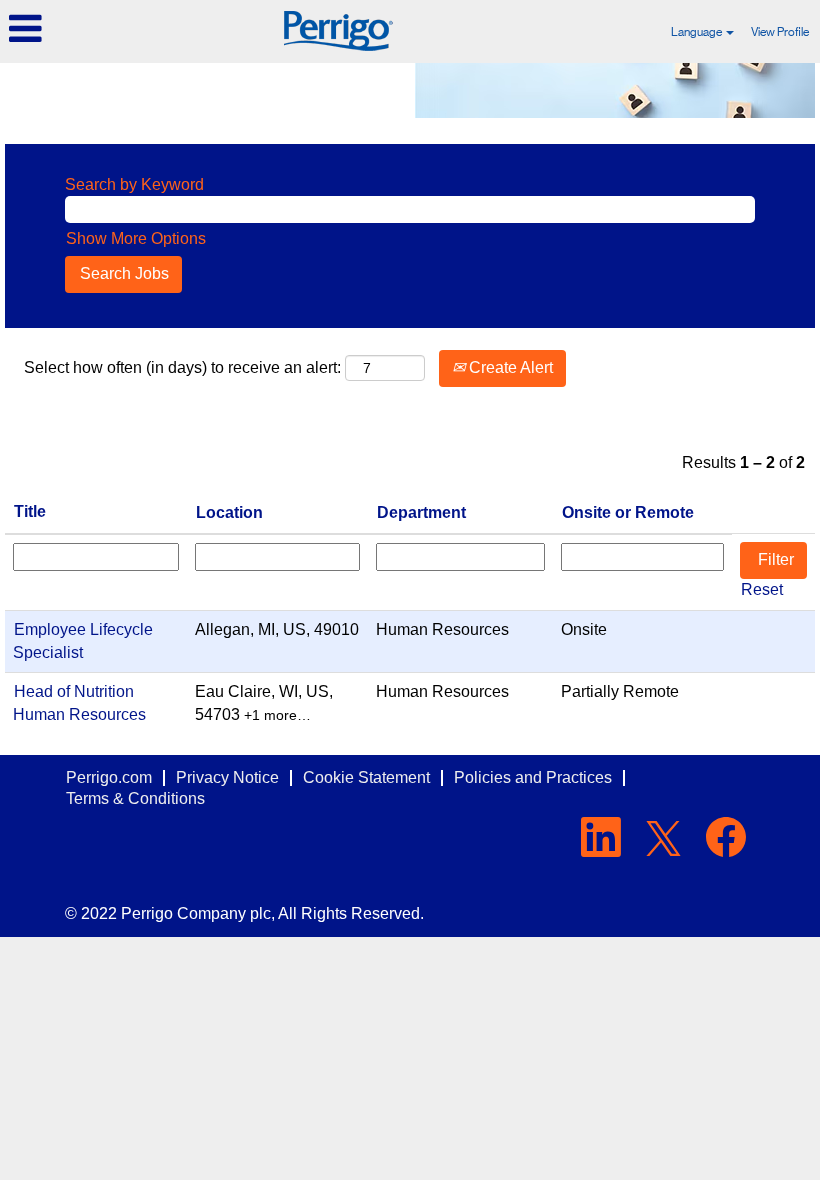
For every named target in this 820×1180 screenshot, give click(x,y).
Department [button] (421, 512)
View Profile (780, 32)
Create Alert (509, 367)
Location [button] (229, 512)
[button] (136, 29)
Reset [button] (762, 589)
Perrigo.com (109, 777)
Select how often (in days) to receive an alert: (182, 367)
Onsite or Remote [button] (628, 512)
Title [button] (30, 511)
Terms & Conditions (135, 798)
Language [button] (697, 32)
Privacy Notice (227, 777)
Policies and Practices (533, 777)
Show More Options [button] (136, 238)
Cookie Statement (366, 777)
